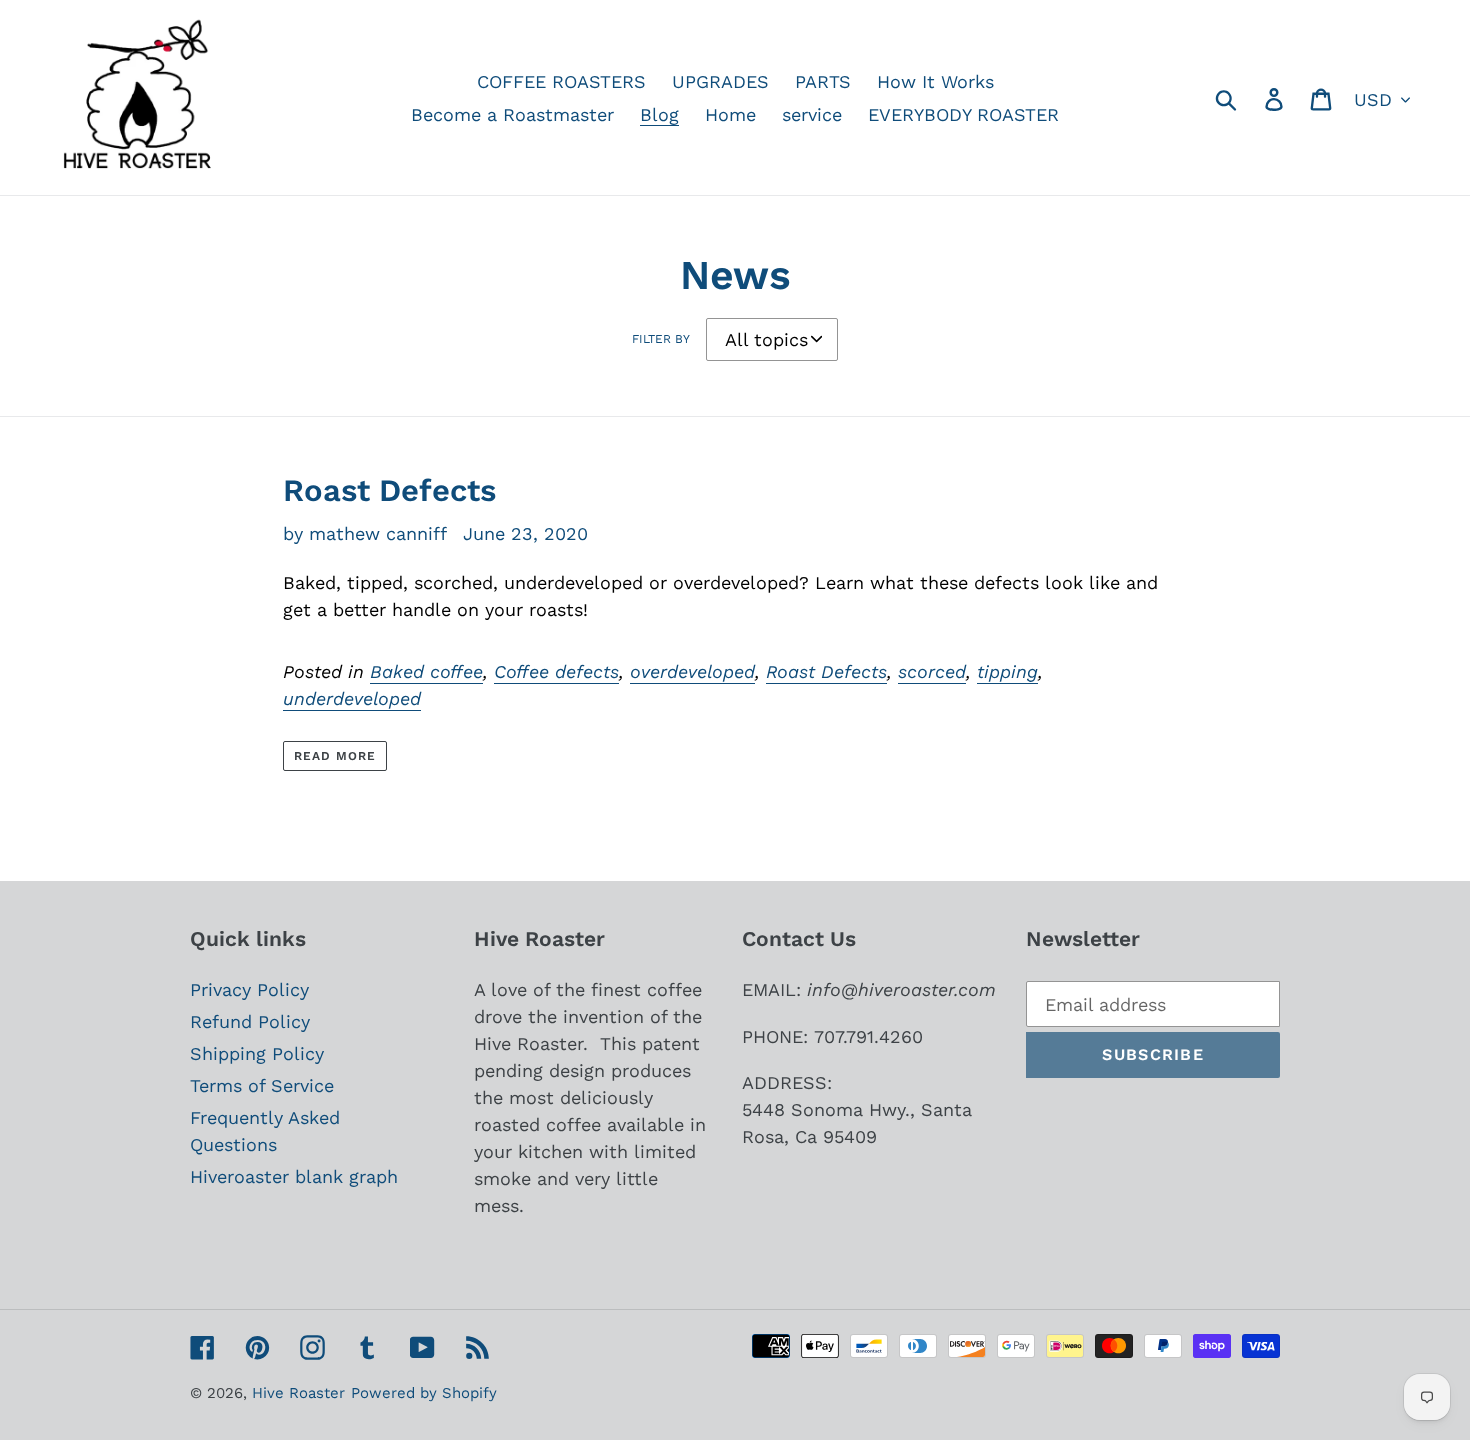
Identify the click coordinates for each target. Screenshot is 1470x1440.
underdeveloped (352, 698)
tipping (1007, 671)
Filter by (661, 339)
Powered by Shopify (424, 1393)
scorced (932, 671)
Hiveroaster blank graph (294, 1176)
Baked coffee (426, 671)
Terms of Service (262, 1085)
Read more (335, 756)
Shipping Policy (257, 1053)
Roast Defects (389, 490)
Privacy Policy (249, 989)
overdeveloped (692, 671)
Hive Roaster (298, 1393)
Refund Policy (250, 1021)
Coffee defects (556, 671)
